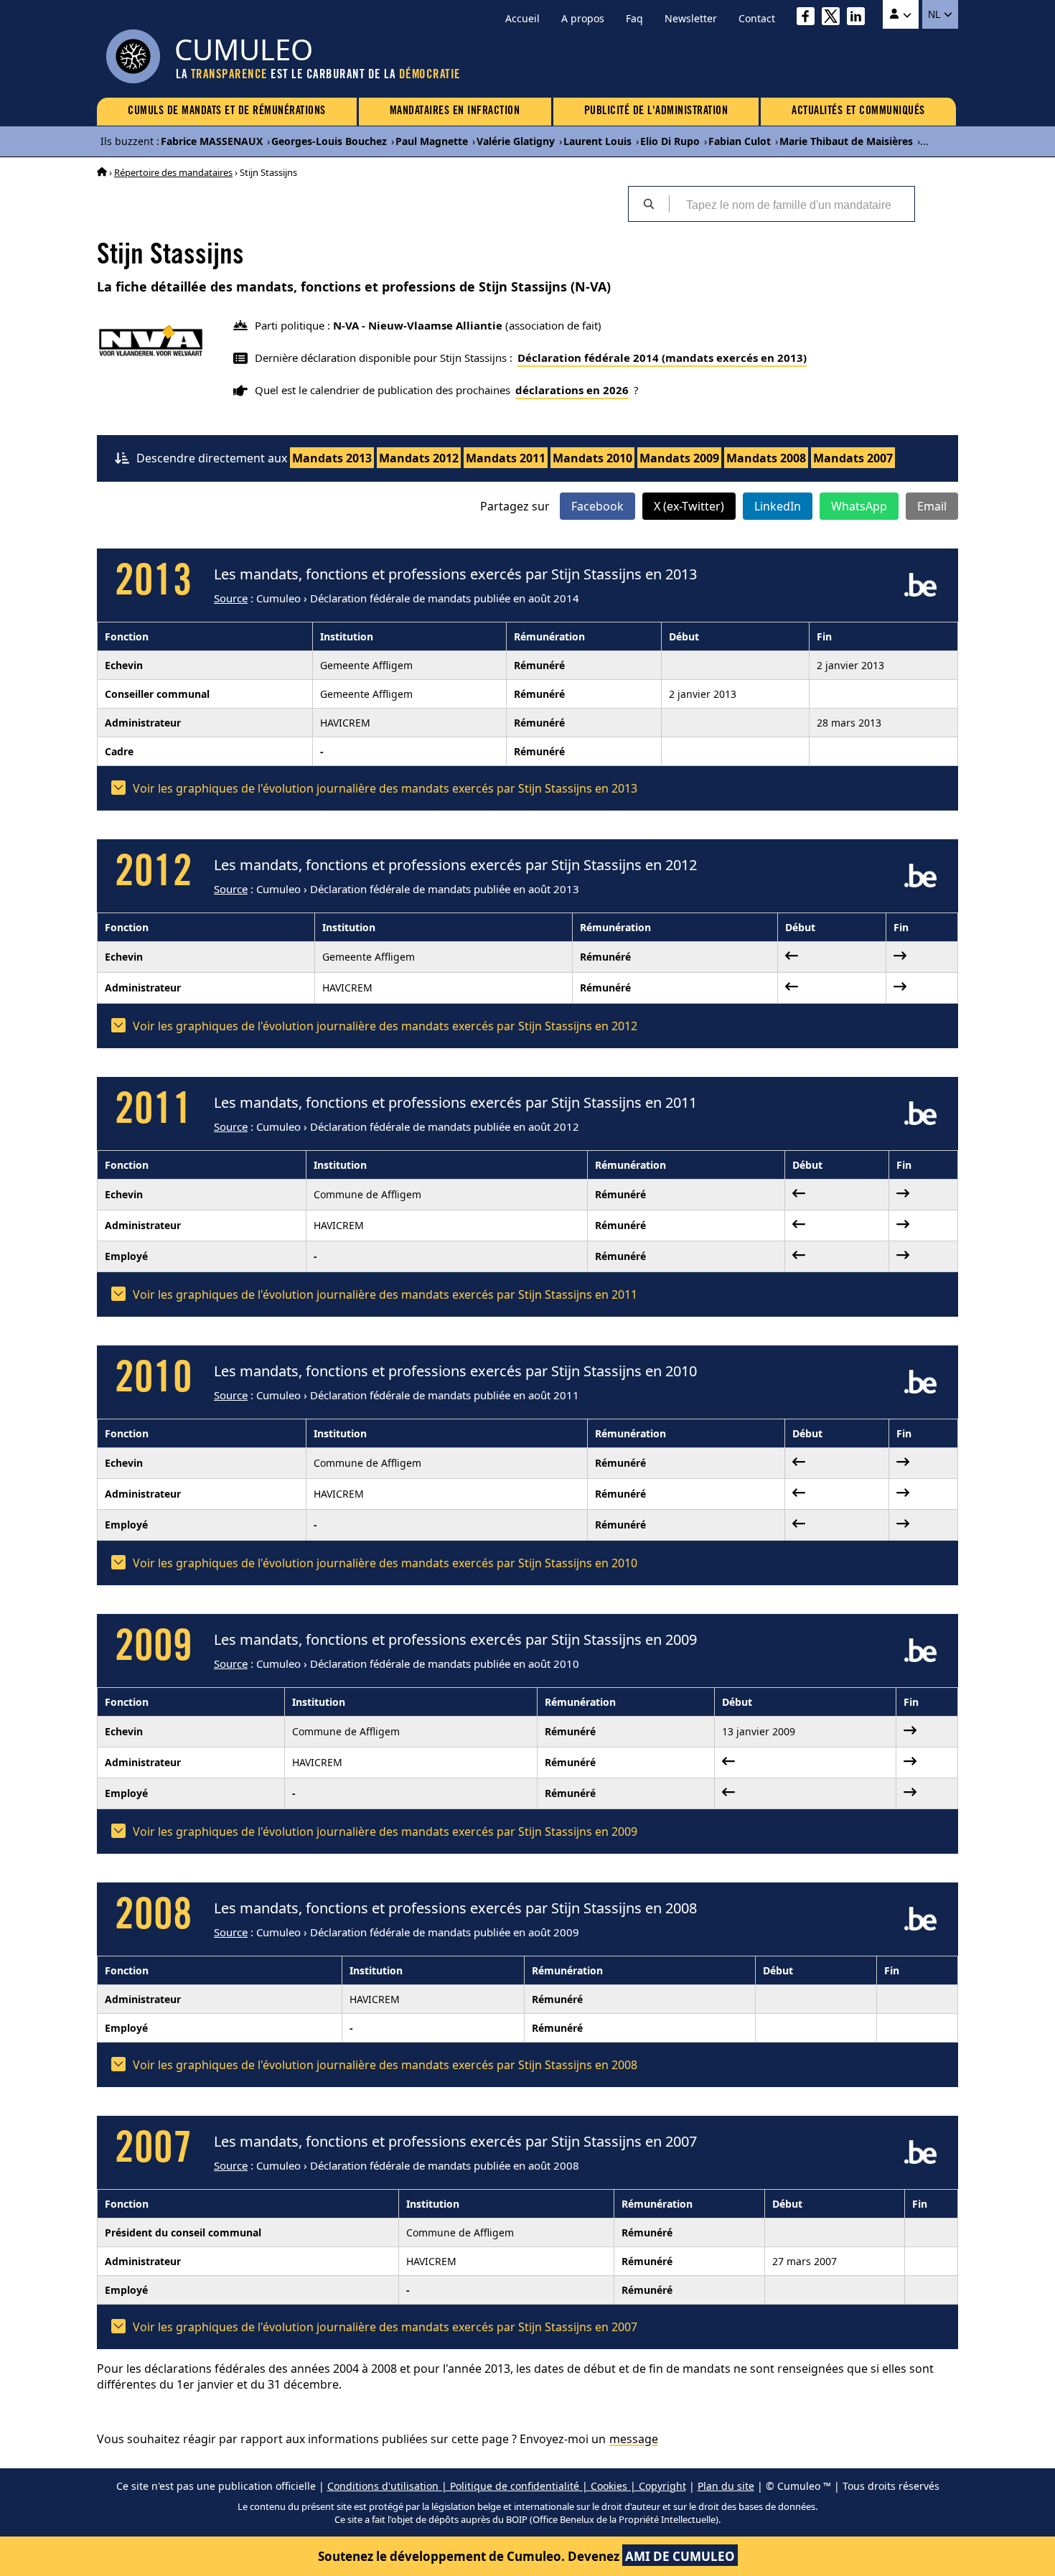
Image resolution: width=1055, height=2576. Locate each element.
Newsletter (691, 18)
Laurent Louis (597, 141)
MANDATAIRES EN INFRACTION (455, 111)
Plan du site (726, 2486)
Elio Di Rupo (670, 141)
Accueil (522, 18)
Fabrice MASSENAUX (212, 141)
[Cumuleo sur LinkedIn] (859, 18)
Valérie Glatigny (516, 141)
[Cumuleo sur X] (834, 18)
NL (936, 14)
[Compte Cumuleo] (901, 14)
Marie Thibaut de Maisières (846, 141)
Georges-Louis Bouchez (329, 141)
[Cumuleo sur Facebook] (809, 18)
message (634, 2439)
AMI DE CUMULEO (680, 2556)
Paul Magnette (432, 141)
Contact (757, 18)
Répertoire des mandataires (173, 172)
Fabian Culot (740, 141)
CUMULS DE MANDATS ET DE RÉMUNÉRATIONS (227, 111)
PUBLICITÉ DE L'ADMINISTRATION (656, 111)
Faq (634, 18)
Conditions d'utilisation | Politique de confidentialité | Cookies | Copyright (507, 2486)
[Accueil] (102, 172)
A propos (583, 18)
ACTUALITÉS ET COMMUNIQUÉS (858, 111)
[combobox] (792, 204)
